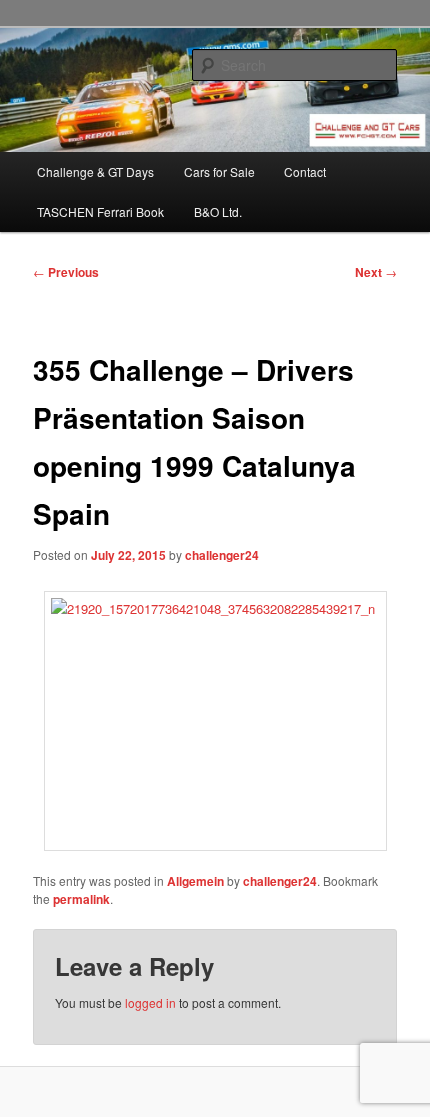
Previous (66, 272)
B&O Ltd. (218, 211)
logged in (150, 1002)
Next (376, 272)
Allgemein (195, 881)
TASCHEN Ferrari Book (100, 211)
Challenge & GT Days (95, 171)
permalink (81, 899)
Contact (305, 171)
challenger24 (222, 555)
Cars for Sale (219, 171)
